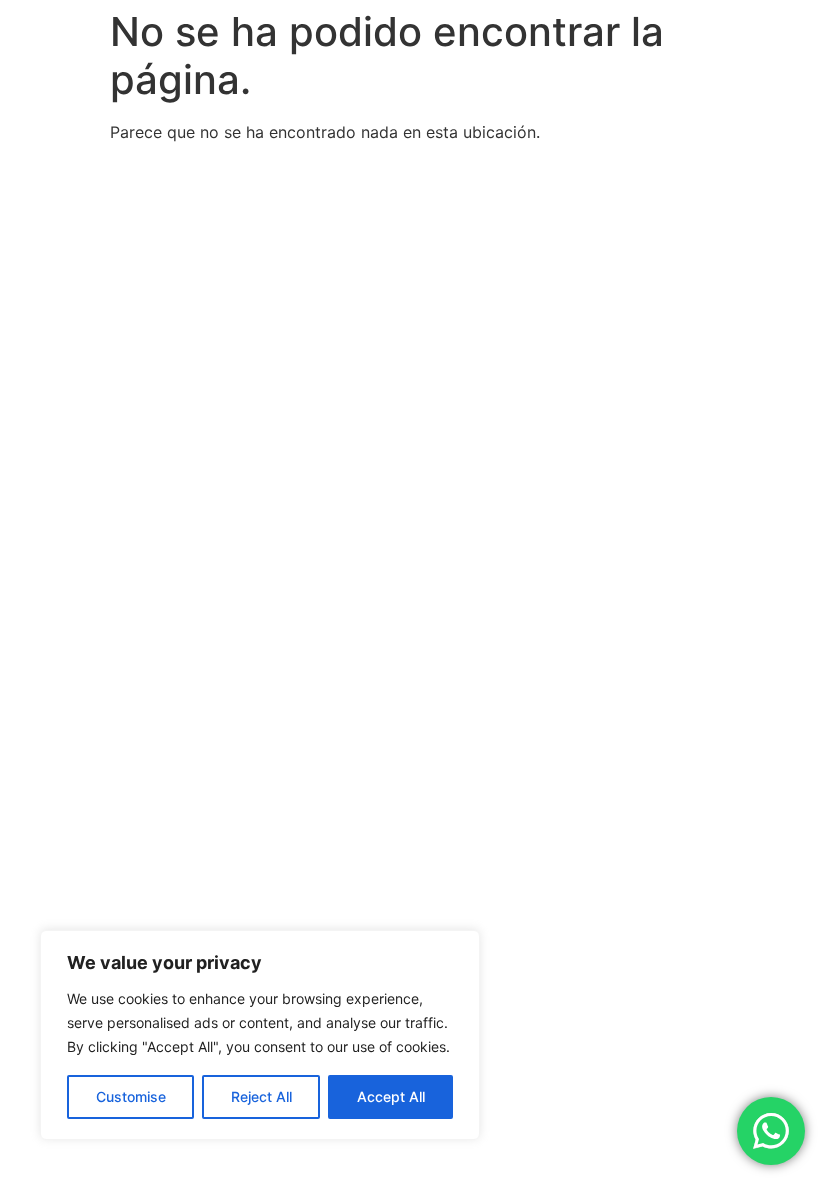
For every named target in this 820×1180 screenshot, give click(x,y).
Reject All (261, 1096)
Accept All (391, 1096)
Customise (131, 1096)
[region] (260, 1035)
